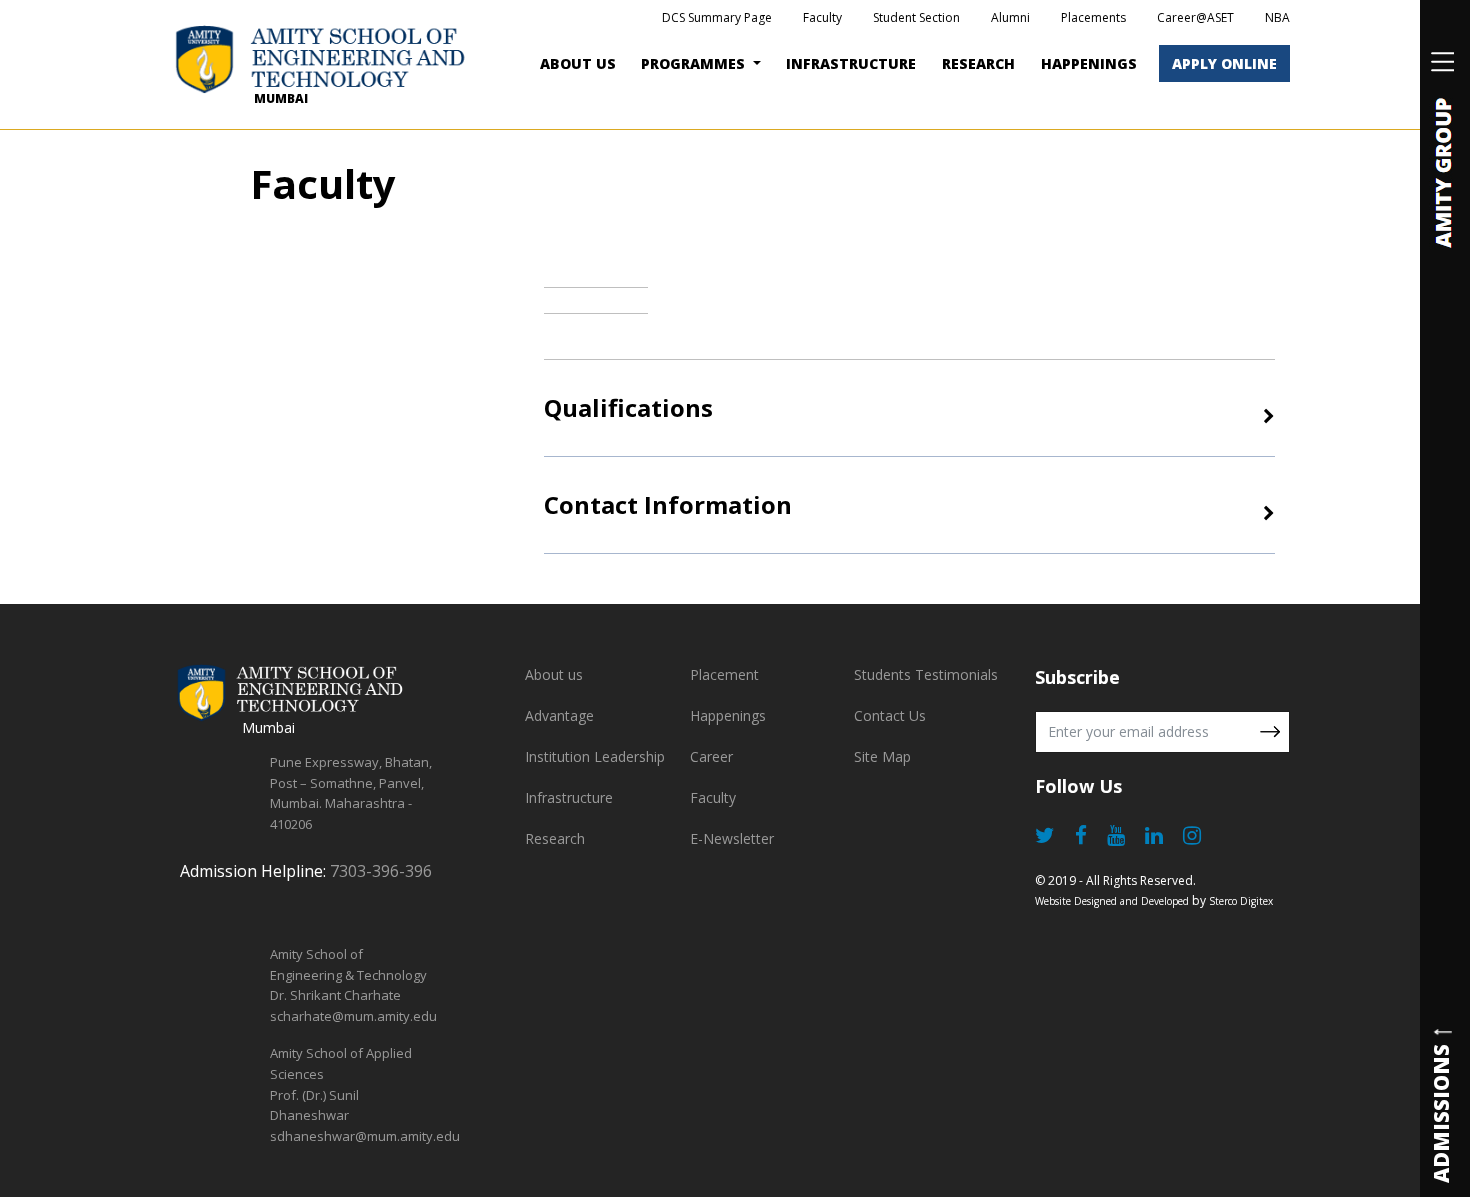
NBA (1277, 17)
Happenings (728, 715)
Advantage (559, 715)
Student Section (916, 17)
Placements (1093, 17)
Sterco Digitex (1241, 901)
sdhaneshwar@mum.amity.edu (365, 1136)
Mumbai (281, 98)
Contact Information (668, 504)
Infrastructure (569, 797)
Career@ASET (1195, 17)
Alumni (1010, 17)
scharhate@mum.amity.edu (353, 1016)
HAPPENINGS (1089, 63)
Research (978, 63)
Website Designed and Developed (1112, 901)
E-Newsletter (732, 838)
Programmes (695, 63)
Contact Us (890, 715)
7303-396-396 (381, 871)
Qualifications (628, 407)
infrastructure (851, 63)
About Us (578, 63)
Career (711, 756)
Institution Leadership (595, 756)
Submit (1270, 732)
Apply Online (1224, 63)
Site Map (882, 756)
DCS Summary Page (717, 17)
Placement (724, 674)
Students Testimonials (926, 674)
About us (554, 674)
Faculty (822, 17)
